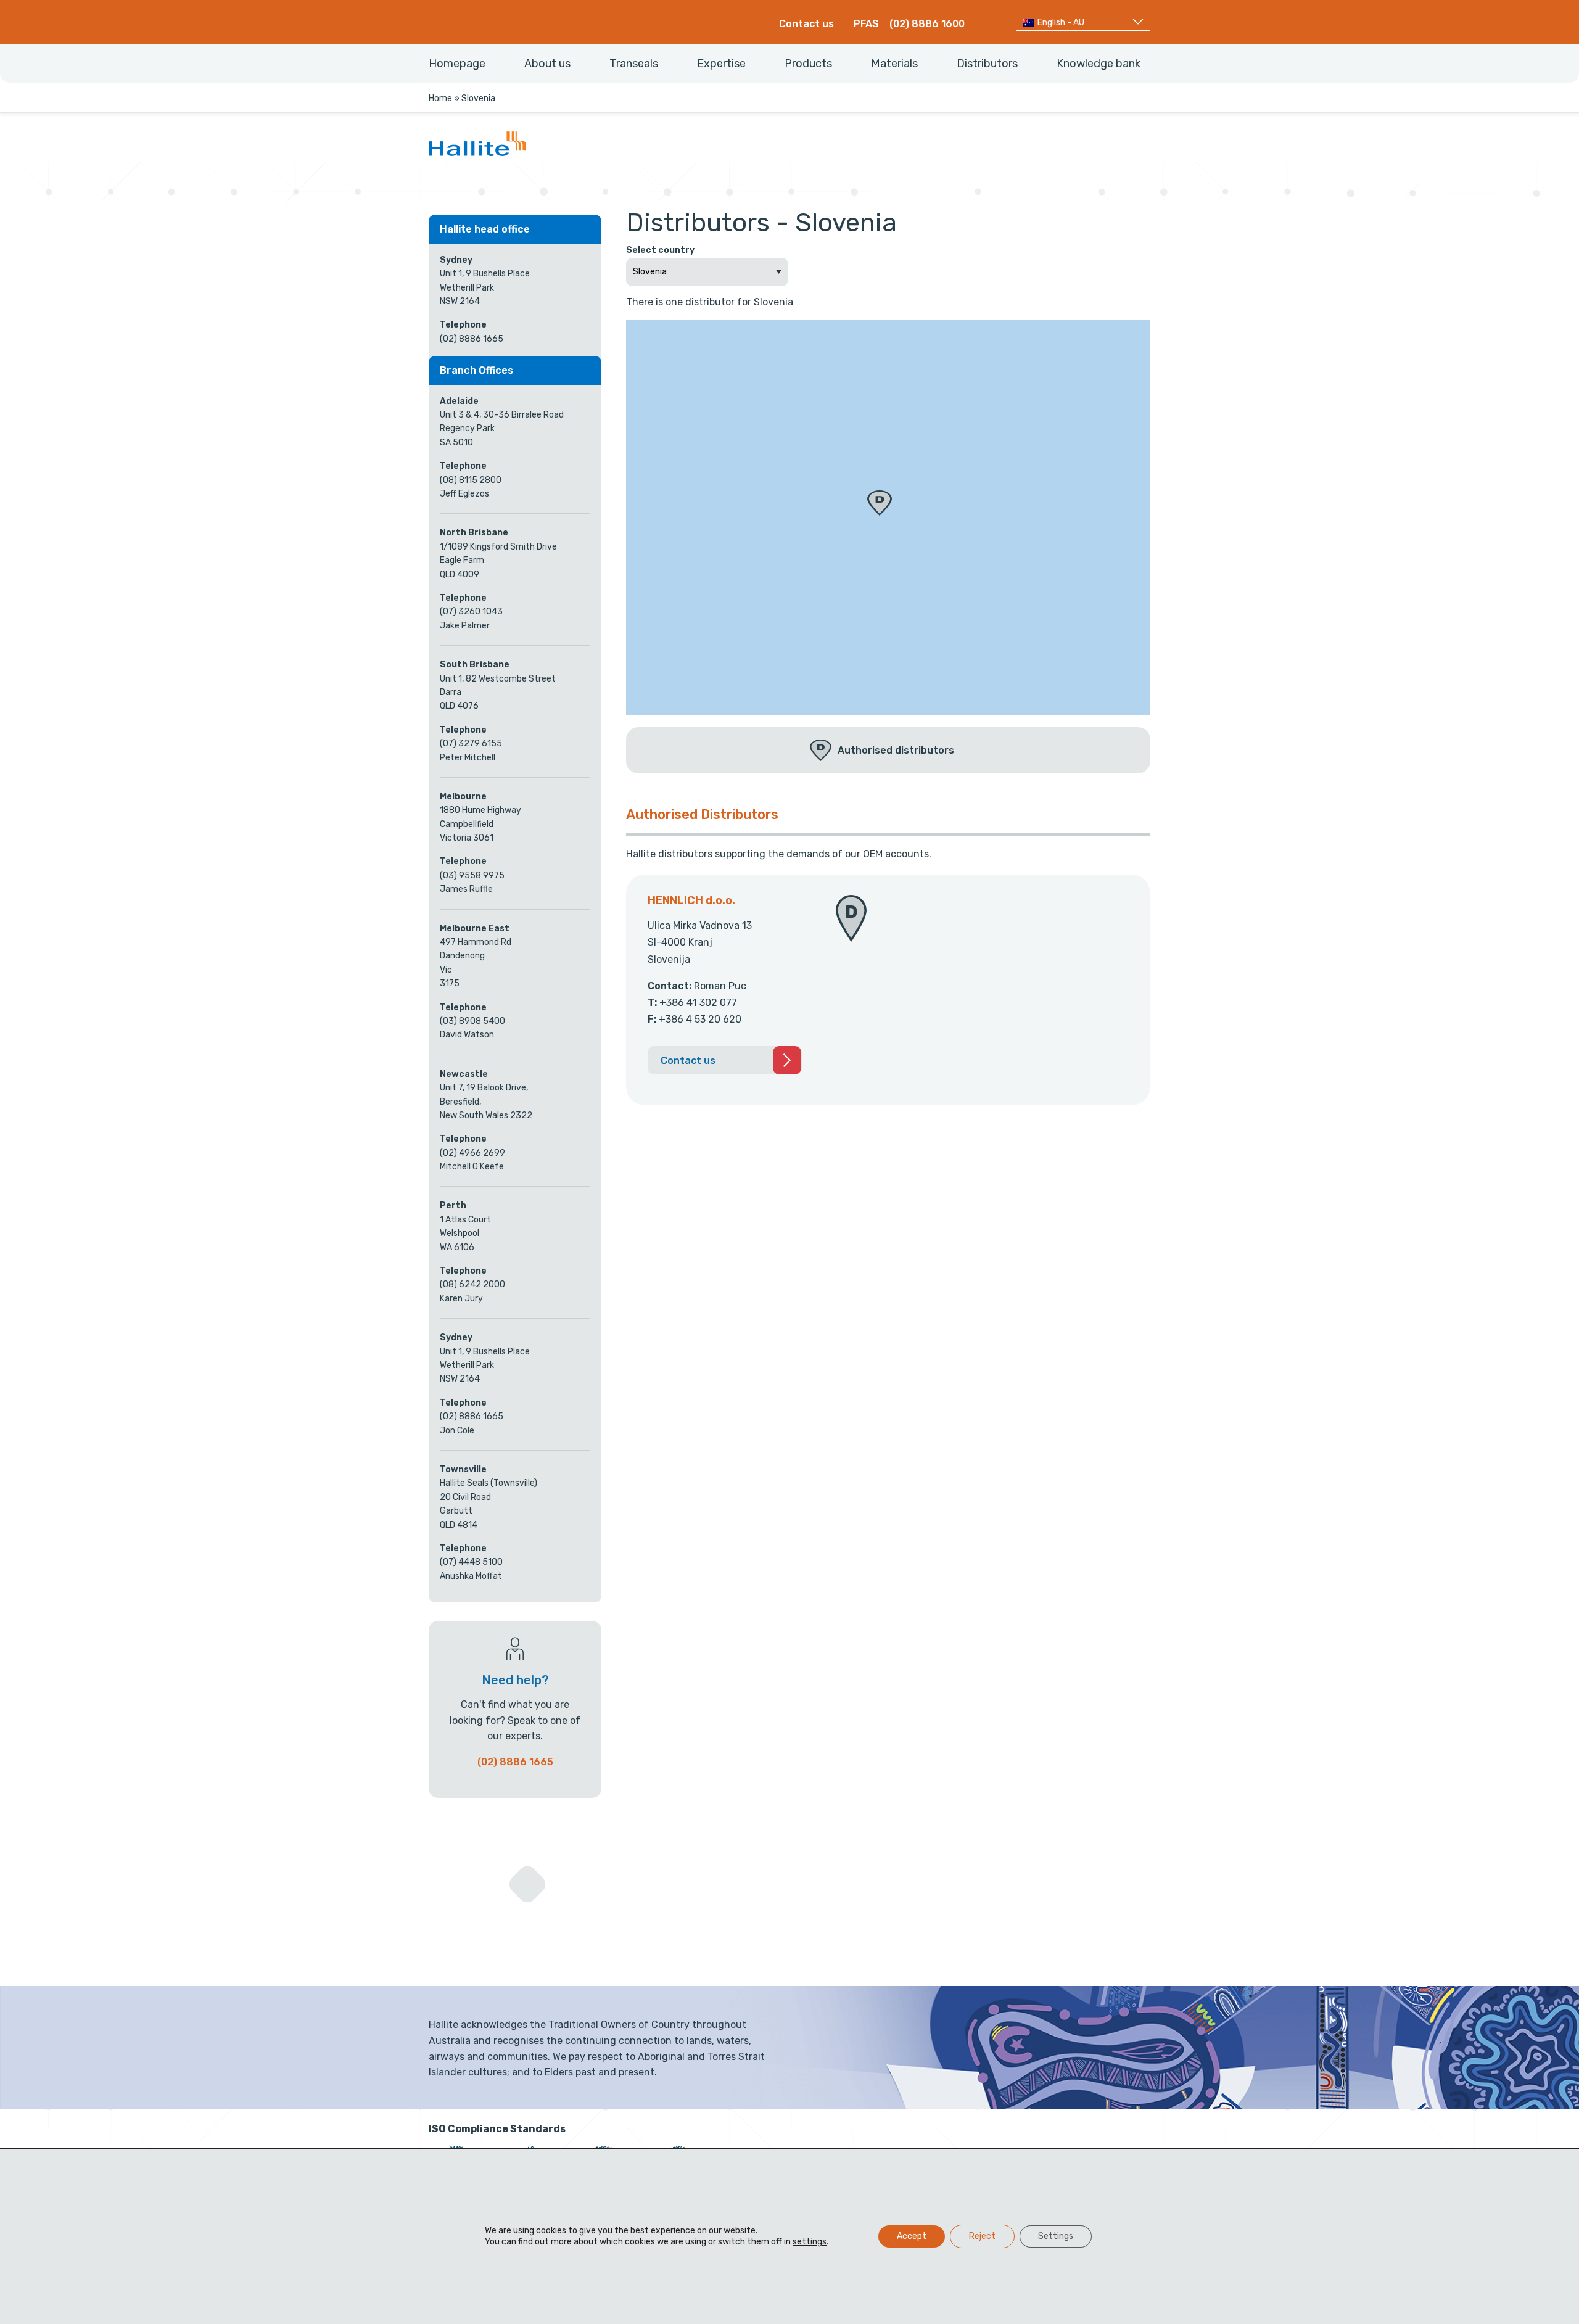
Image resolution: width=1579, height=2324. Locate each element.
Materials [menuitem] (894, 64)
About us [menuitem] (547, 64)
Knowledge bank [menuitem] (1099, 64)
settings (810, 2242)
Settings (1056, 2236)
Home (440, 98)
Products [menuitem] (808, 64)
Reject (982, 2236)
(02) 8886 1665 (515, 1762)
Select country (660, 250)
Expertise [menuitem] (721, 64)
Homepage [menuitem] (457, 64)
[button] (880, 503)
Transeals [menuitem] (634, 64)
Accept (912, 2236)
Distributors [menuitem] (987, 64)
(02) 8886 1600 (927, 24)
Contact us (806, 24)
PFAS (866, 24)
